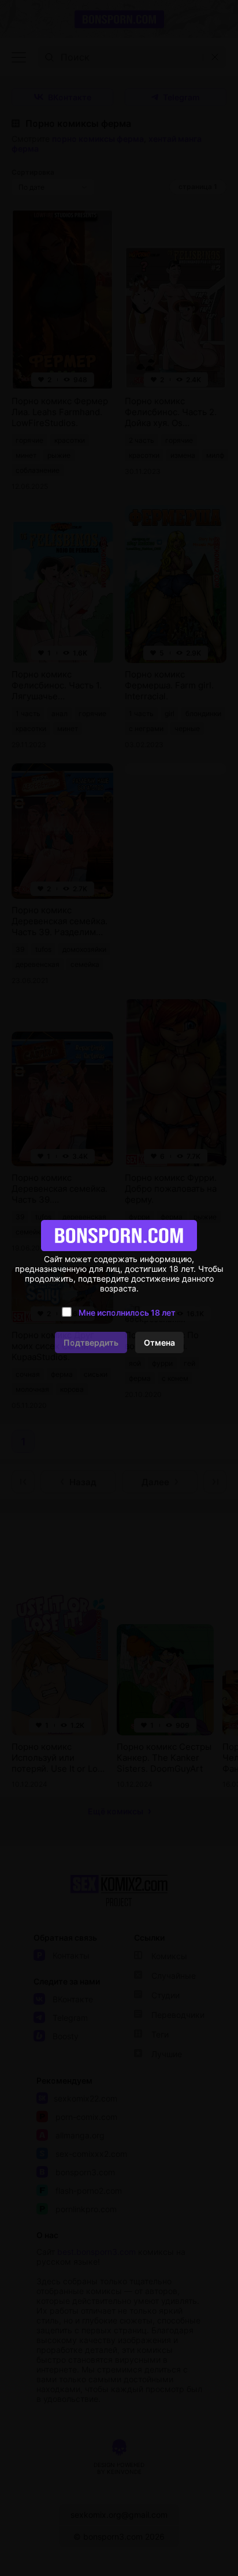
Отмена (159, 1342)
